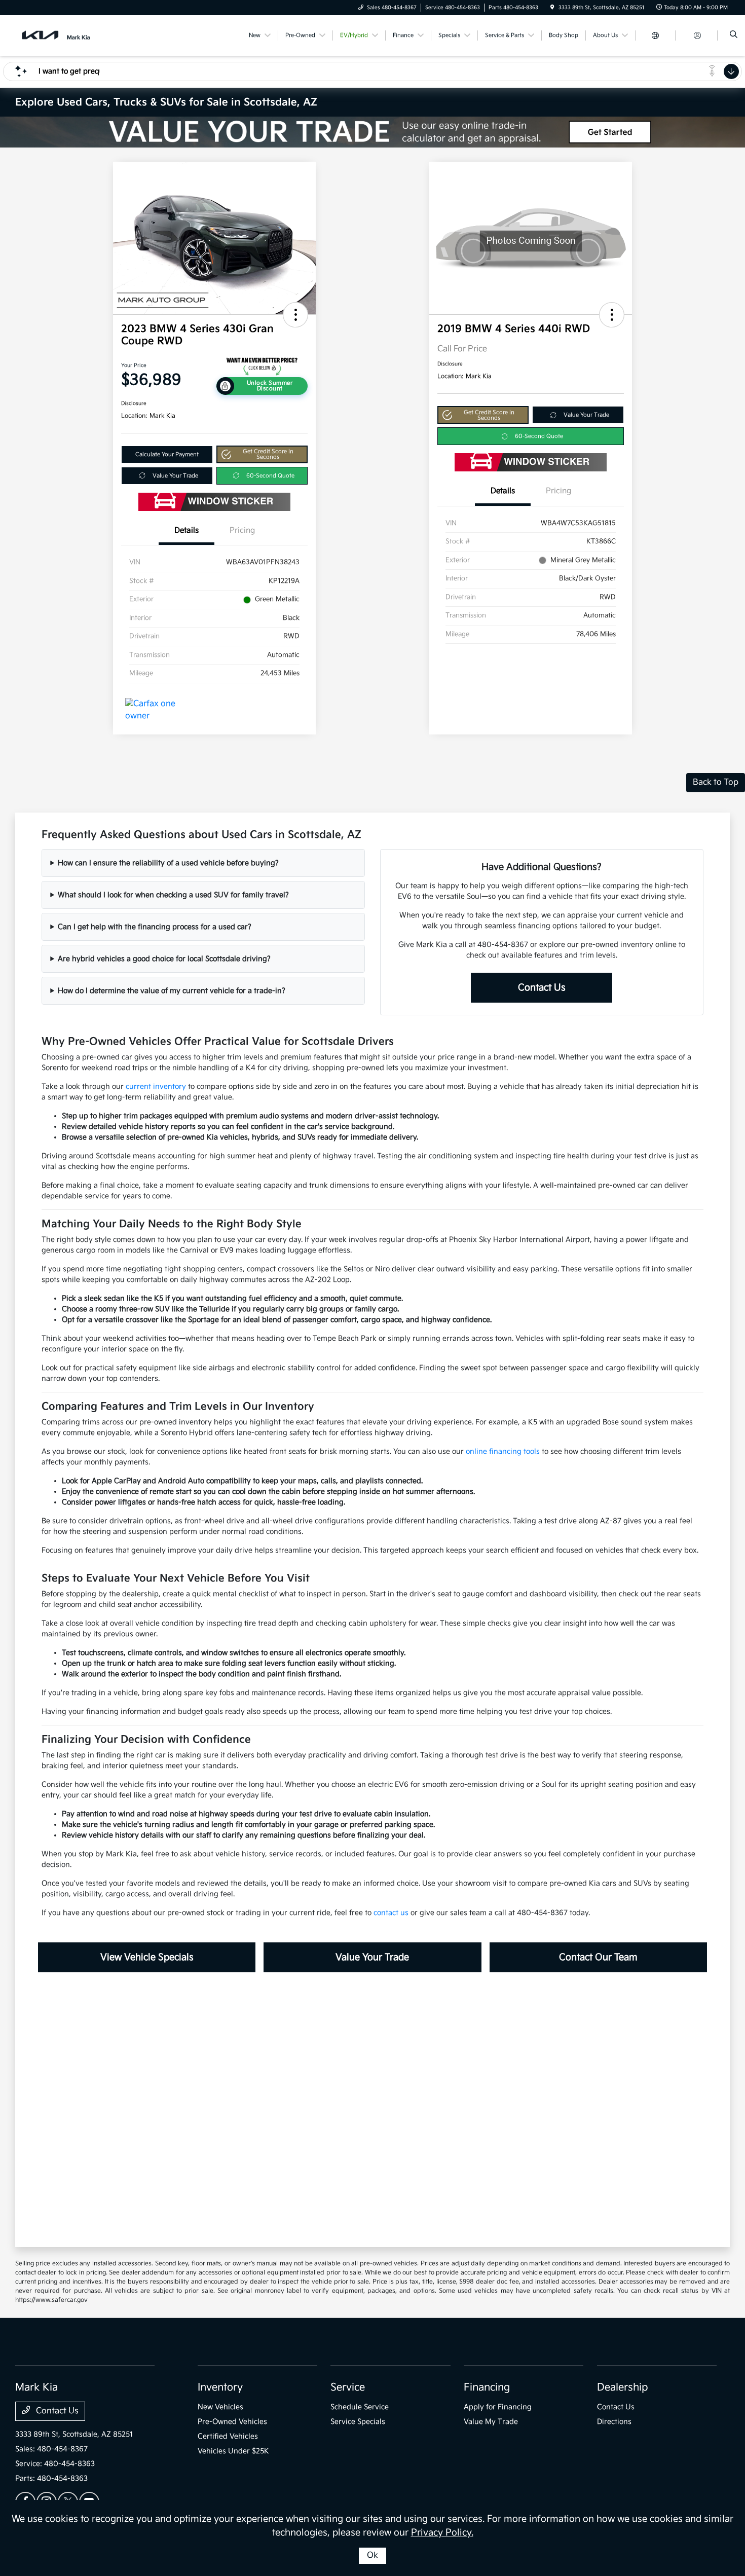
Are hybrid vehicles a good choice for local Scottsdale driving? (164, 959)
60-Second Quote (270, 476)
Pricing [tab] (242, 530)
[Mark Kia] (61, 35)
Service (348, 2387)
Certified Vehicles (228, 2436)
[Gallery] (372, 132)
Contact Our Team (598, 1957)
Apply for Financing (498, 2407)
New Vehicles (220, 2407)
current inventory (156, 1087)
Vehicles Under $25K (233, 2451)
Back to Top (716, 782)
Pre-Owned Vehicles (232, 2422)
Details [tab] (187, 530)
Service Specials (358, 2422)
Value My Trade (491, 2422)
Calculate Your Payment (167, 454)
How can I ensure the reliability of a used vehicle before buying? (168, 863)
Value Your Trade (175, 476)
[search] (734, 35)
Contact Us (542, 988)
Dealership (623, 2387)
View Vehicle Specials (147, 1957)
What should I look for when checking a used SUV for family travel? (173, 895)
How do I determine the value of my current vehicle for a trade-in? (172, 991)
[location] (552, 8)
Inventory (220, 2387)
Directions (614, 2422)
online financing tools (503, 1451)
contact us (391, 1913)
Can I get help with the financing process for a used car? (155, 927)
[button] (295, 315)
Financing (487, 2387)
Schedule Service (360, 2407)
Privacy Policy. (442, 2533)
